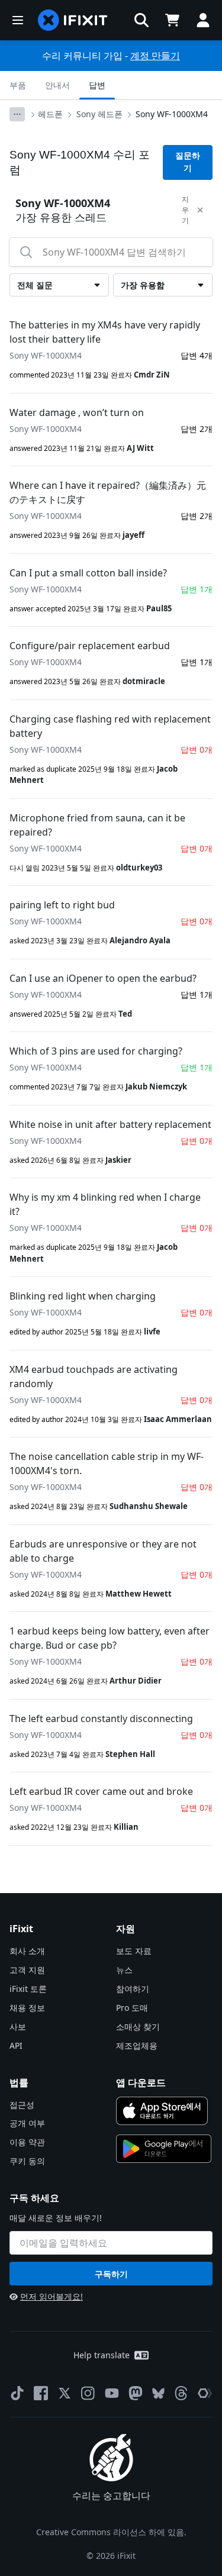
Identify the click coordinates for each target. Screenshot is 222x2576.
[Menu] (18, 20)
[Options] (17, 114)
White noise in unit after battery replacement (110, 1124)
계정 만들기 (155, 56)
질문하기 (188, 162)
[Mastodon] (136, 2393)
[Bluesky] (158, 2393)
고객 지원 (27, 1970)
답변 (97, 85)
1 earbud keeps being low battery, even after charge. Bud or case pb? (110, 1638)
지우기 (185, 210)
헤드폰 (50, 114)
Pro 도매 (132, 2008)
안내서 (57, 85)
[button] (141, 20)
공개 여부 (27, 2123)
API (16, 2045)
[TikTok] (17, 2393)
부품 (18, 85)
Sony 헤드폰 (99, 114)
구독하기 (111, 2274)
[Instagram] (88, 2393)
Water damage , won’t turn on (77, 412)
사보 (18, 2027)
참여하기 (133, 1989)
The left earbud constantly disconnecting (101, 1719)
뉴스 (124, 1970)
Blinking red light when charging (83, 1296)
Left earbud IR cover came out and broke (101, 1791)
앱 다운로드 (141, 2082)
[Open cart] (172, 20)
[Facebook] (41, 2393)
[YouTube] (112, 2393)
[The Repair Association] (205, 2393)
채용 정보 (27, 2008)
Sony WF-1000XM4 (172, 114)
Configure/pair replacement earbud (90, 646)
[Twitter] (65, 2393)
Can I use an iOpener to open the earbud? (103, 978)
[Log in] (203, 20)
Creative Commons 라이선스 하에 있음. (111, 2532)
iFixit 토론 (28, 1989)
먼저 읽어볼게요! (52, 2296)
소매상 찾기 (138, 2027)
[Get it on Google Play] (164, 2149)
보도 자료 (134, 1951)
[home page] (73, 20)
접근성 (22, 2105)
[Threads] (181, 2393)
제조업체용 (137, 2045)
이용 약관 (27, 2142)
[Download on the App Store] (162, 2111)
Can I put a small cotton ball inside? (88, 573)
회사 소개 (27, 1951)
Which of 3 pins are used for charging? (96, 1051)
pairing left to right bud (62, 905)
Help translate (102, 2355)
